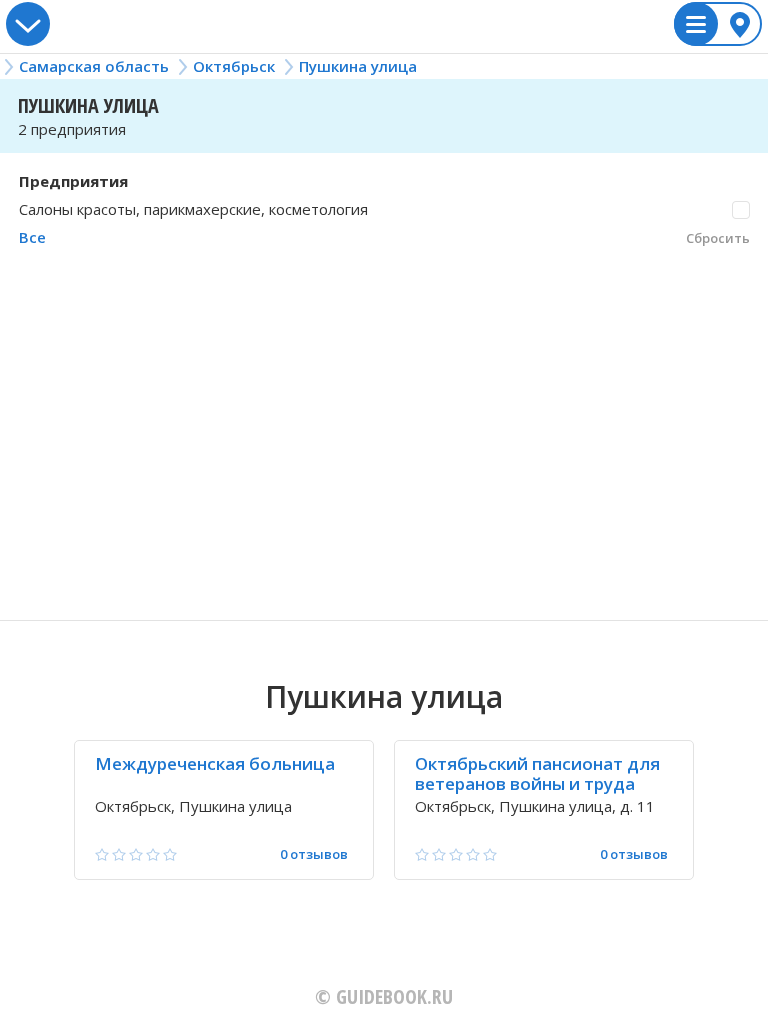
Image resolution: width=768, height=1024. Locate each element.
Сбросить (718, 238)
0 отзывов (314, 854)
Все (32, 237)
